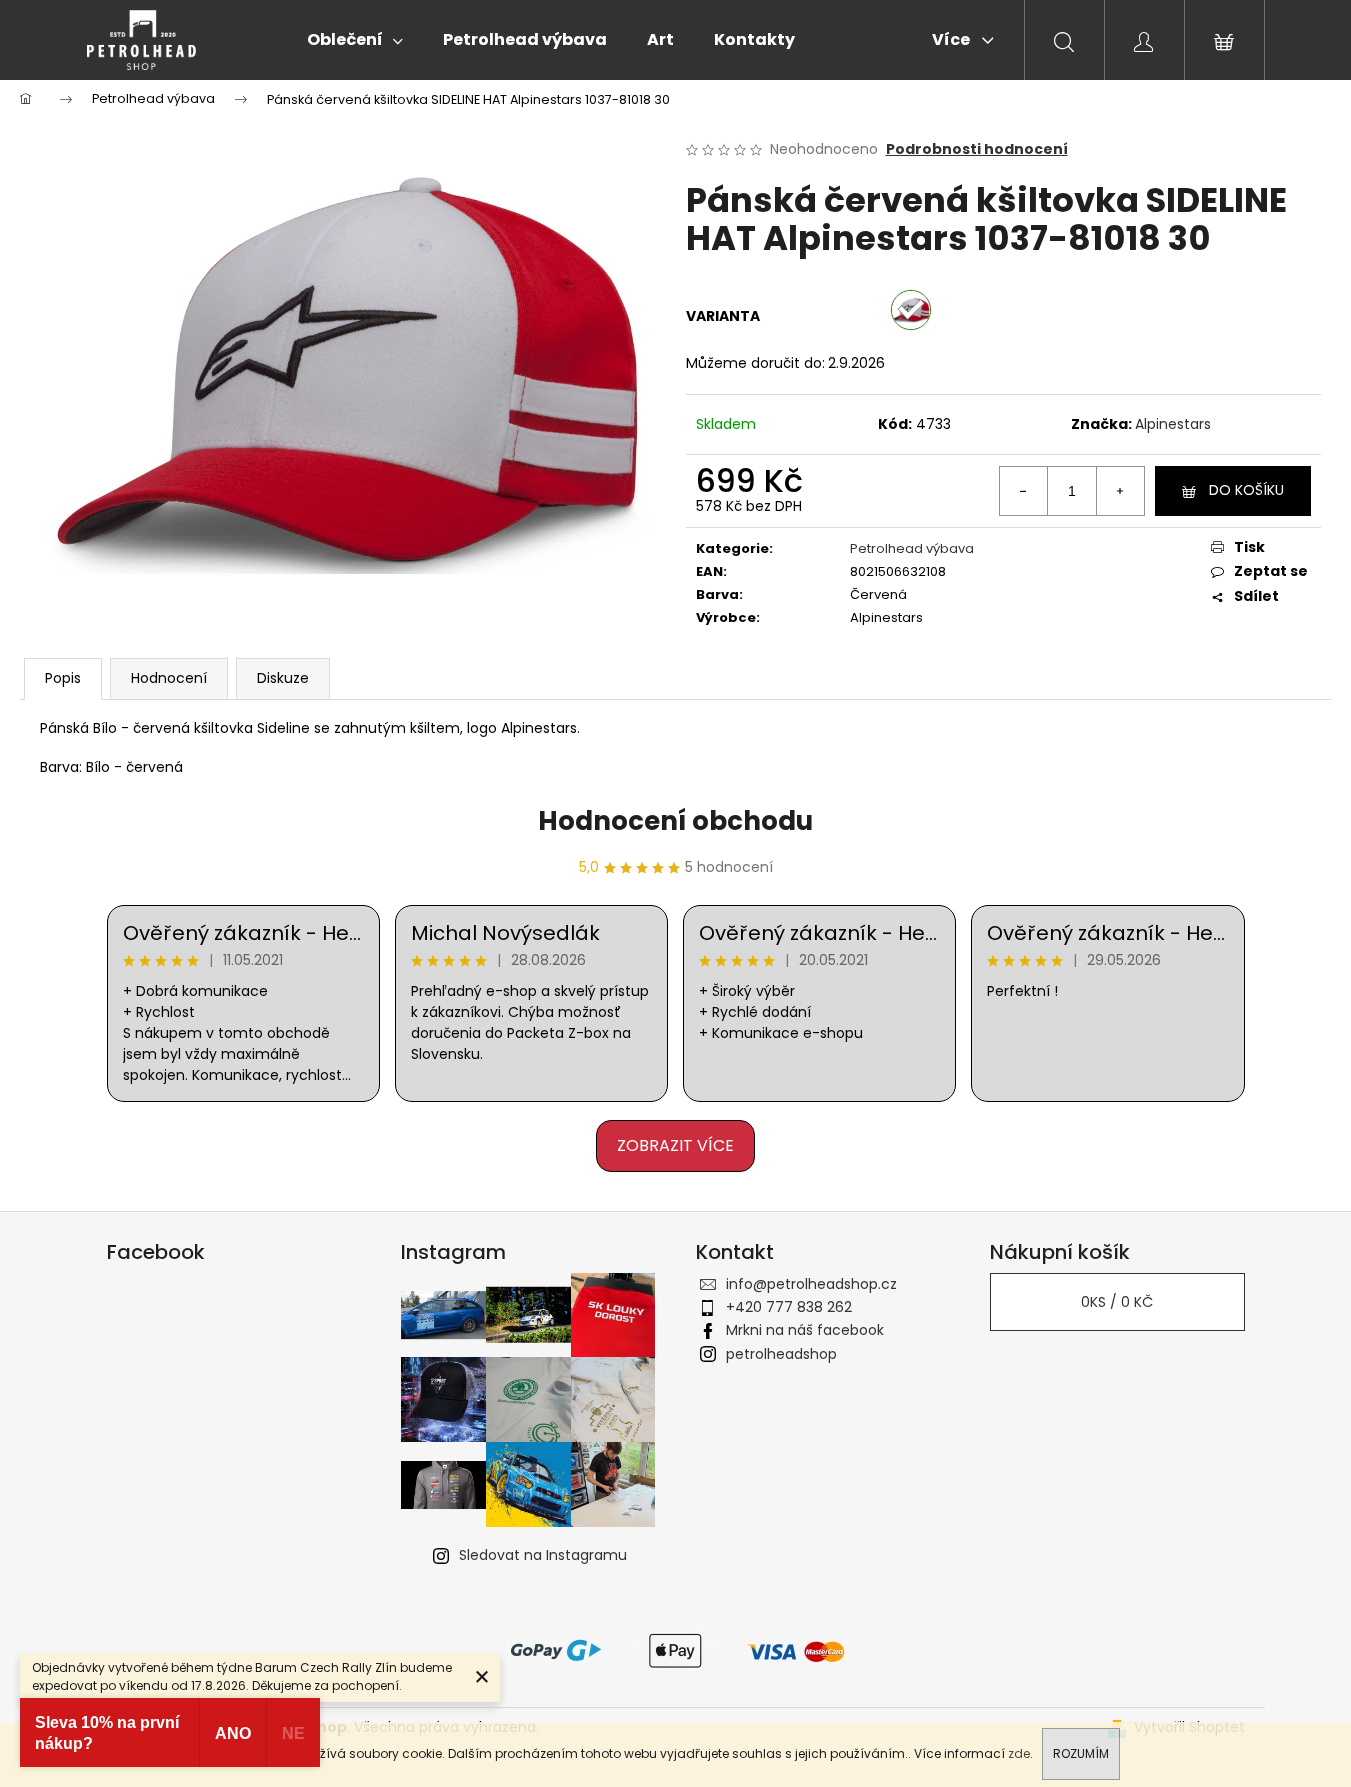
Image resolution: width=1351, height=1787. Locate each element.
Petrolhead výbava (912, 548)
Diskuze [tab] (283, 678)
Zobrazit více (675, 1145)
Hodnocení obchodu (675, 821)
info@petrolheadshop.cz (811, 1284)
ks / (1117, 1302)
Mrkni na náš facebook (805, 1330)
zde (1019, 1753)
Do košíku (1246, 490)
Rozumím (1081, 1753)
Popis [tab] (63, 678)
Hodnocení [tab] (169, 678)
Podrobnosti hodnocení (977, 149)
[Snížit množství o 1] (1024, 491)
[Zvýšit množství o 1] (1120, 491)
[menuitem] (355, 40)
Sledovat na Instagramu (543, 1555)
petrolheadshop (781, 1354)
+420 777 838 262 (789, 1307)
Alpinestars (1173, 424)
